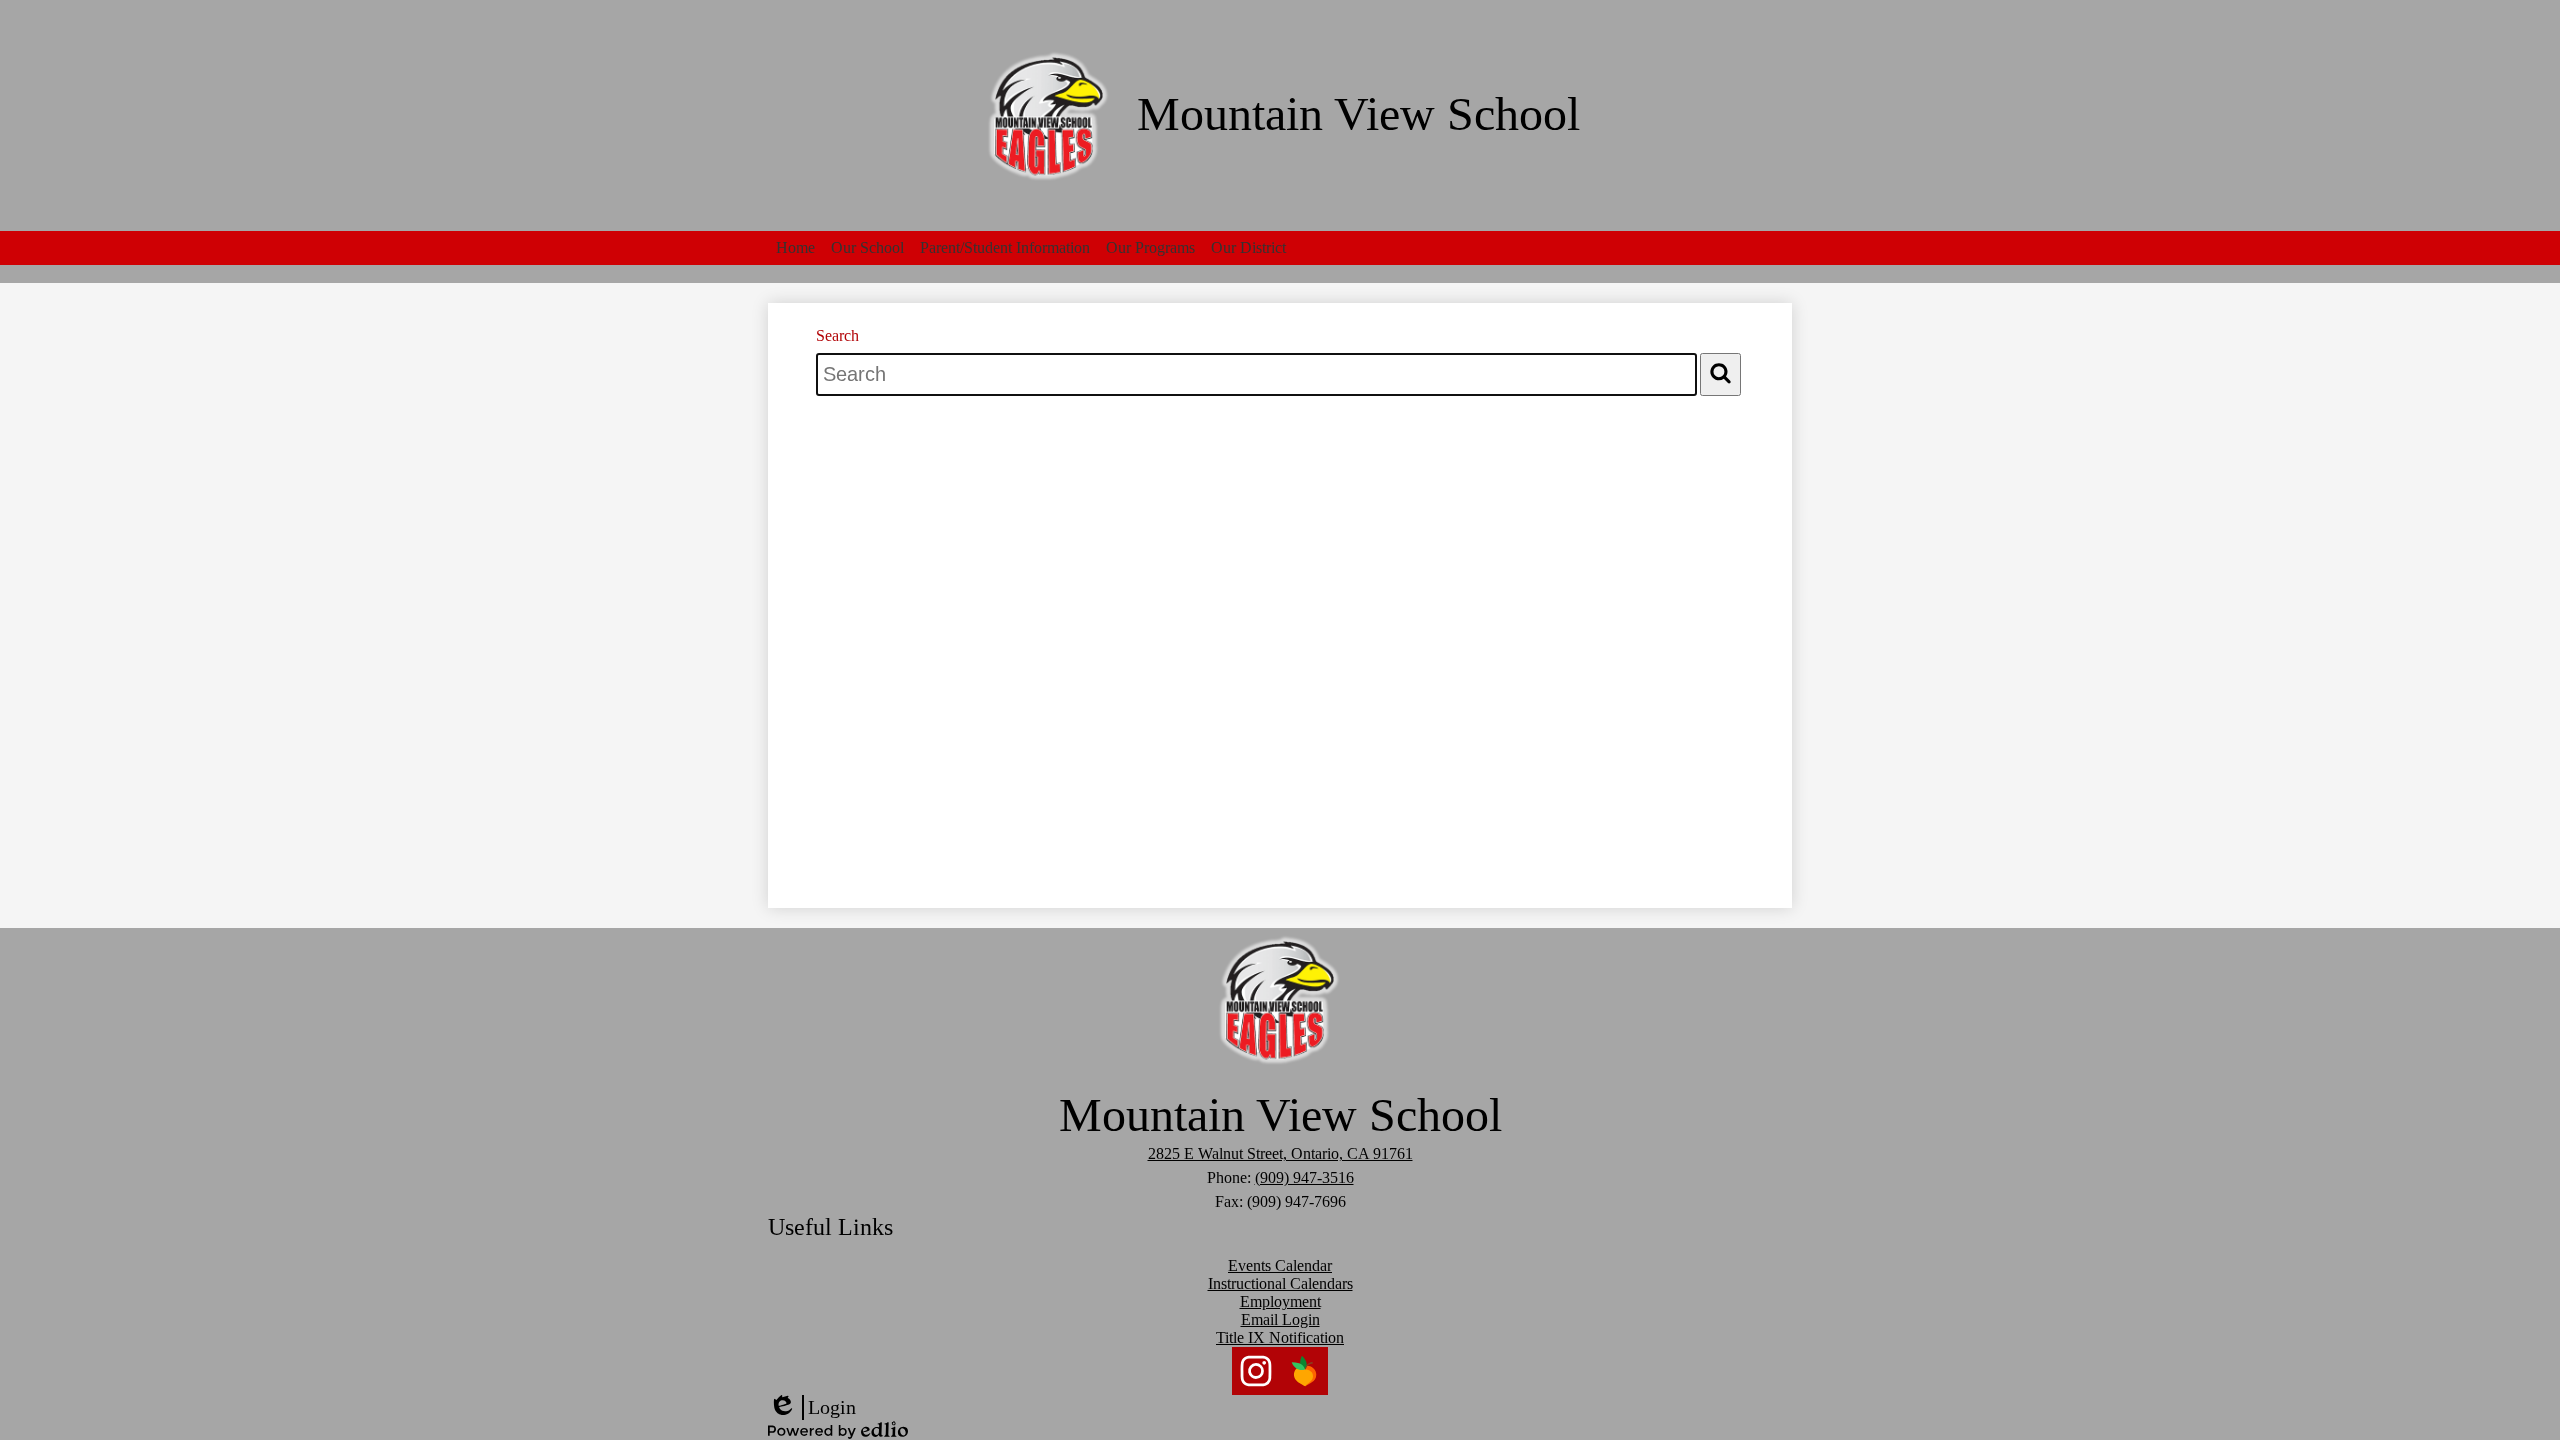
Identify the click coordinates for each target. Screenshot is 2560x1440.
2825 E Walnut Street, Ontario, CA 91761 (1280, 1153)
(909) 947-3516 (1304, 1177)
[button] (795, 248)
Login (812, 1408)
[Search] (1720, 374)
